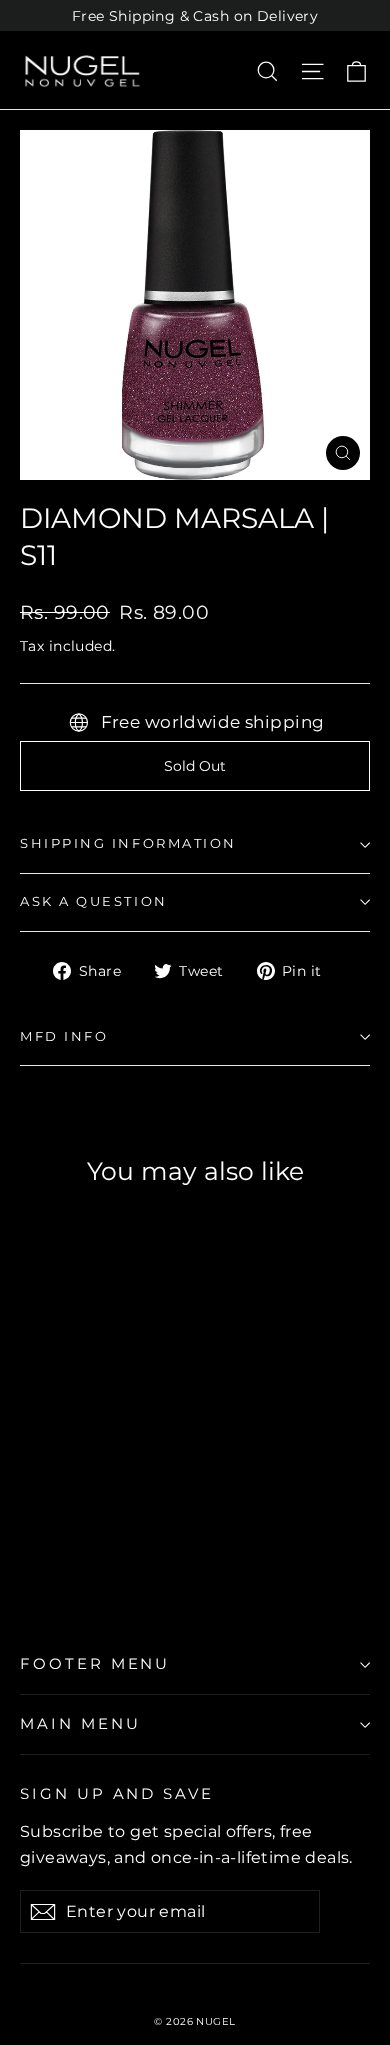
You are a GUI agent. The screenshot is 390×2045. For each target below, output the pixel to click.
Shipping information (128, 843)
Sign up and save (117, 1794)
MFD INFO (64, 1036)
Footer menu (95, 1664)
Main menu (80, 1724)
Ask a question (94, 901)
